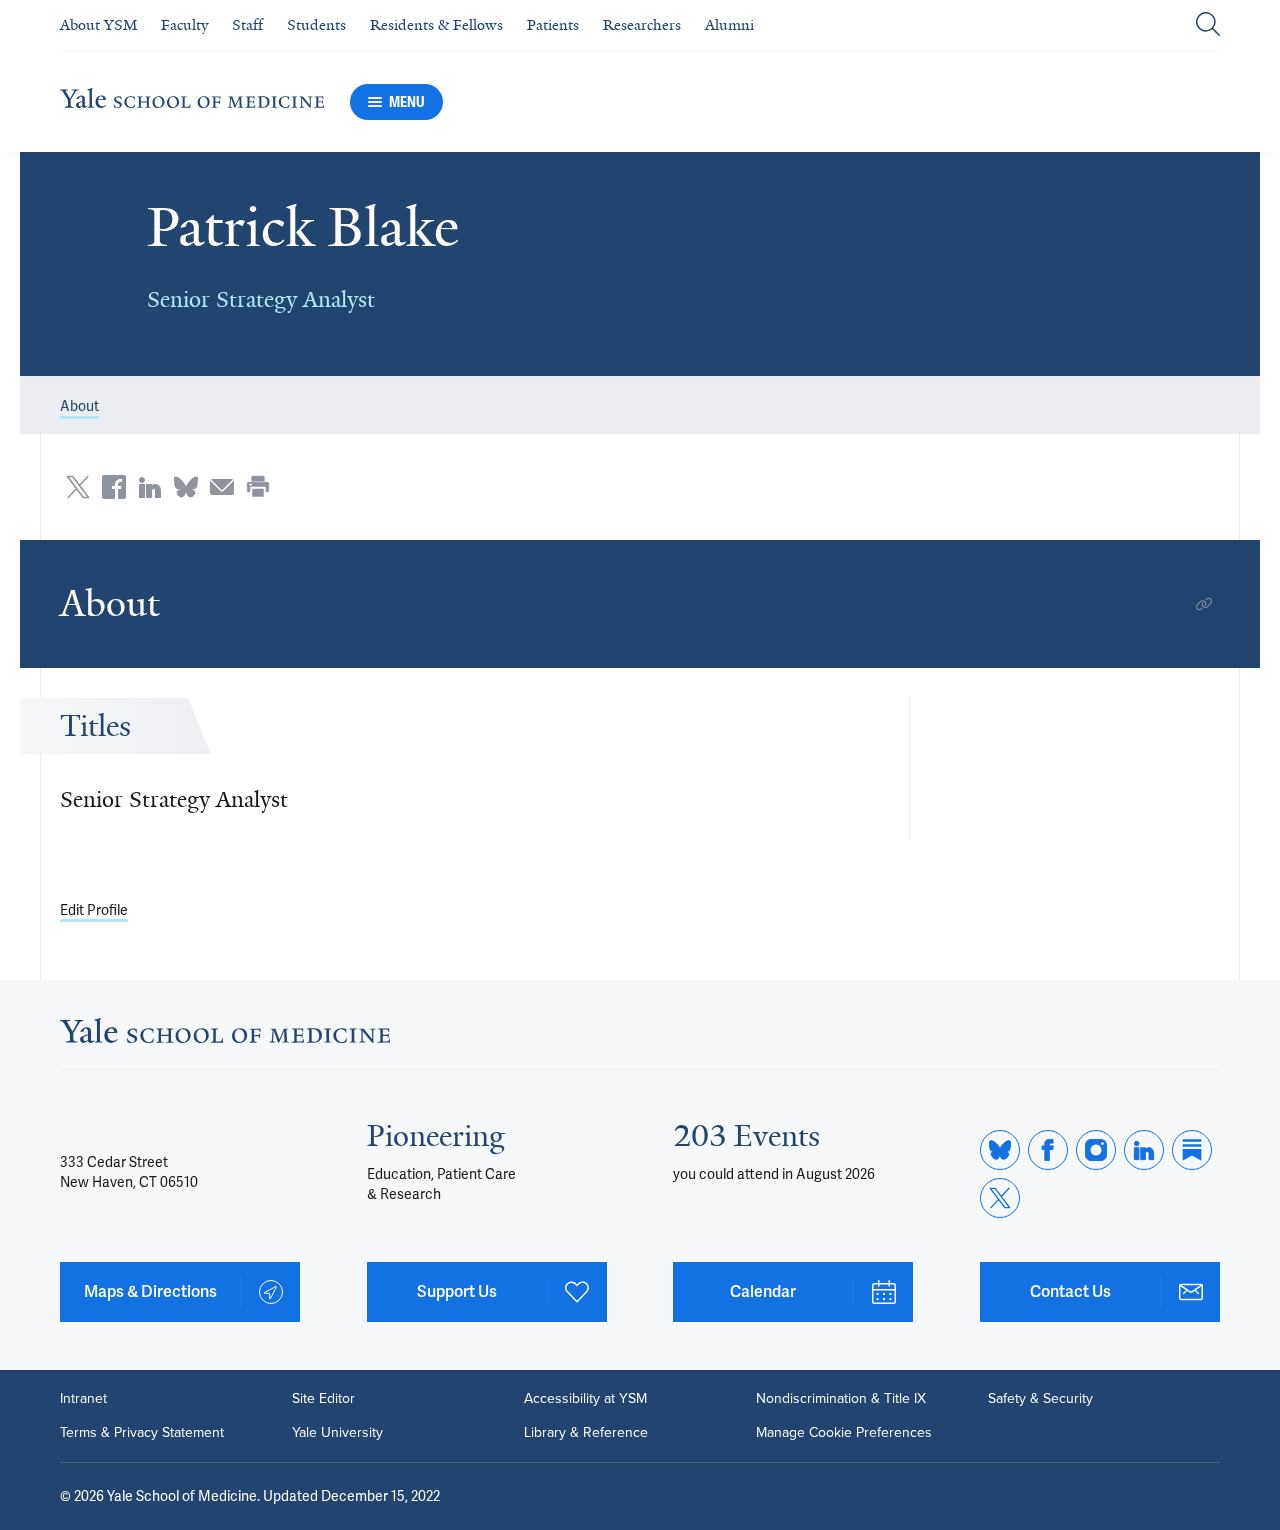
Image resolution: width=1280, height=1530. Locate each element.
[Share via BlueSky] (186, 487)
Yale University (337, 1433)
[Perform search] (1208, 25)
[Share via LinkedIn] (150, 487)
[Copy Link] (1204, 604)
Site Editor (323, 1399)
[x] (1000, 1198)
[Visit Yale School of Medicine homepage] (225, 1036)
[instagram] (1096, 1150)
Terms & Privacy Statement (142, 1433)
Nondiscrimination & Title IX (841, 1399)
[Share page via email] (222, 487)
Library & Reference (586, 1433)
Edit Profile (94, 910)
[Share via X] (78, 487)
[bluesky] (1000, 1150)
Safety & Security (1040, 1399)
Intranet (83, 1399)
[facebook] (1048, 1150)
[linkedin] (1144, 1150)
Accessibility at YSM (585, 1399)
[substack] (1192, 1150)
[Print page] (258, 487)
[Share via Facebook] (114, 487)
